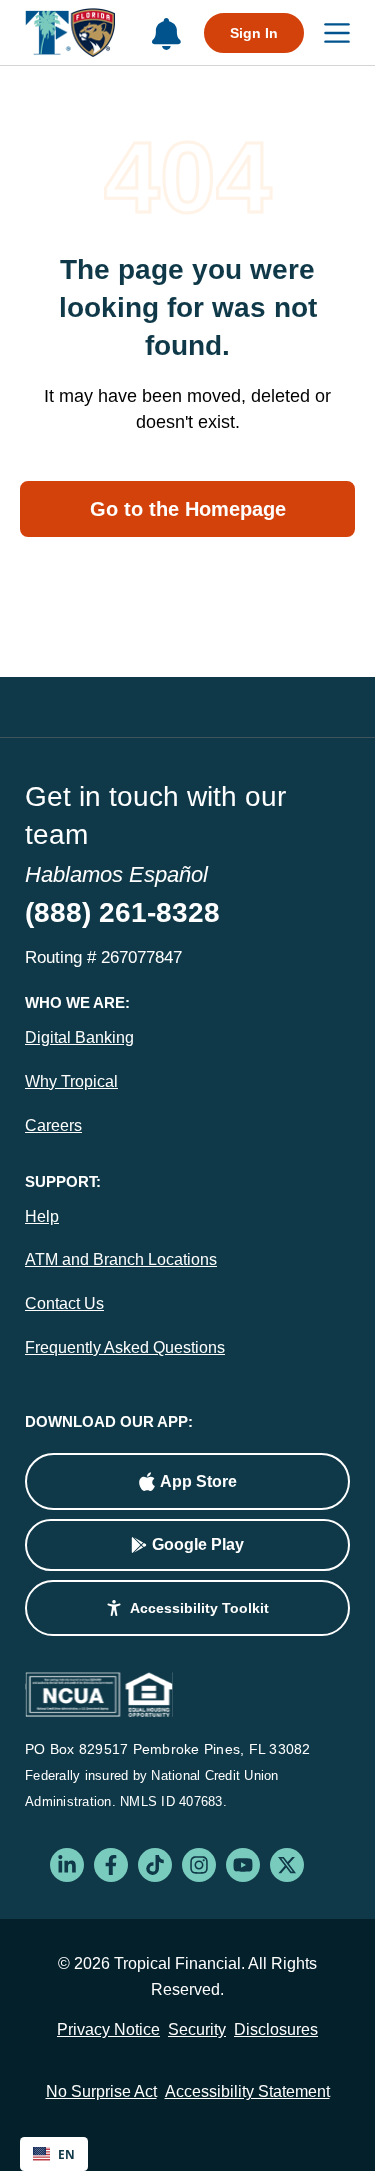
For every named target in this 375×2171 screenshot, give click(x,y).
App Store (198, 1481)
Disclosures (276, 2029)
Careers (53, 1125)
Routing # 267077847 (103, 957)
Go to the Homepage (188, 509)
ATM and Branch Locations (121, 1259)
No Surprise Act (101, 2091)
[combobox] (54, 2154)
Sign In (254, 33)
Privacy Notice (108, 2029)
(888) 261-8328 (122, 912)
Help (42, 1216)
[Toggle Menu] (327, 32)
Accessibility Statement (247, 2091)
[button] (187, 1608)
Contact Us (64, 1303)
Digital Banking (79, 1037)
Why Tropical (71, 1081)
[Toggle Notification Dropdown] (166, 34)
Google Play (198, 1544)
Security (197, 2029)
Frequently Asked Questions (125, 1347)
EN (66, 2154)
